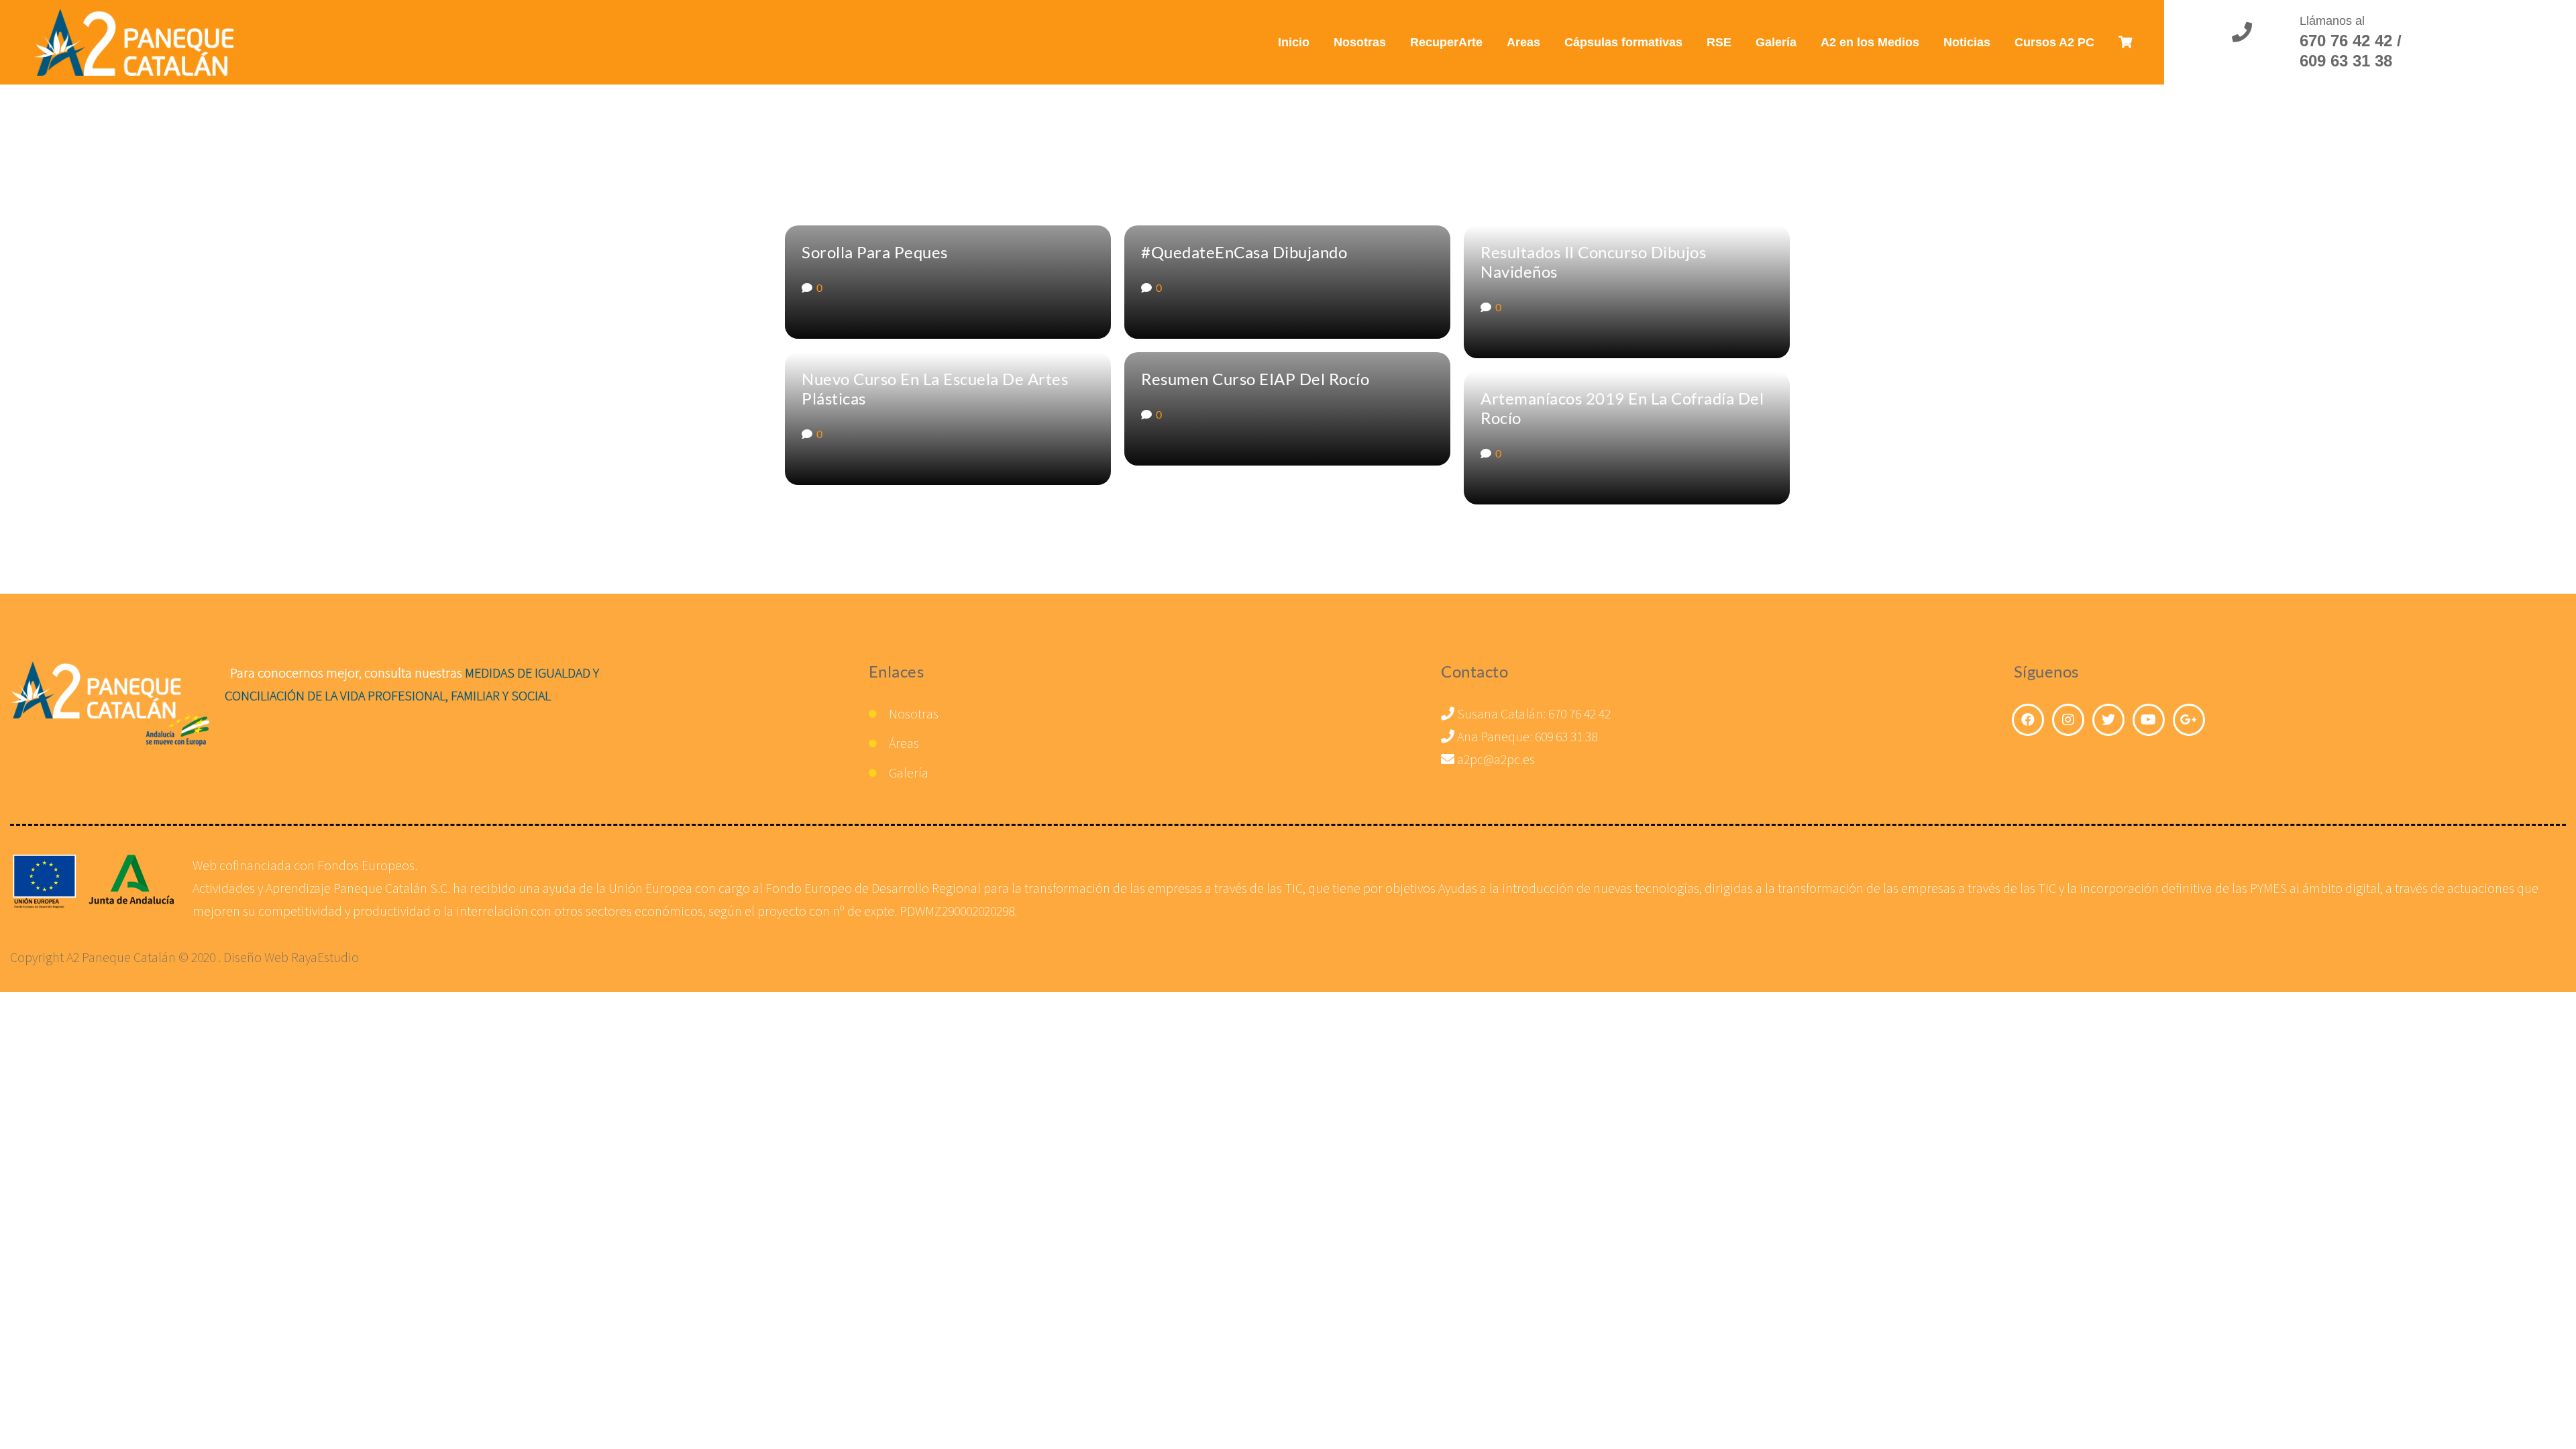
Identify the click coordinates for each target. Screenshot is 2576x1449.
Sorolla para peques (875, 252)
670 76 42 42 (1579, 713)
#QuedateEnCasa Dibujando (1244, 252)
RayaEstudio (325, 957)
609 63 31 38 (1566, 736)
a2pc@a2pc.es (1495, 759)
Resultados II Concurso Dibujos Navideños (1593, 262)
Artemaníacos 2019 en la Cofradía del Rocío (1622, 408)
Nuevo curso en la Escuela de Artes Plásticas (935, 388)
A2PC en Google (2189, 720)
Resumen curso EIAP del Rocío (1255, 379)
